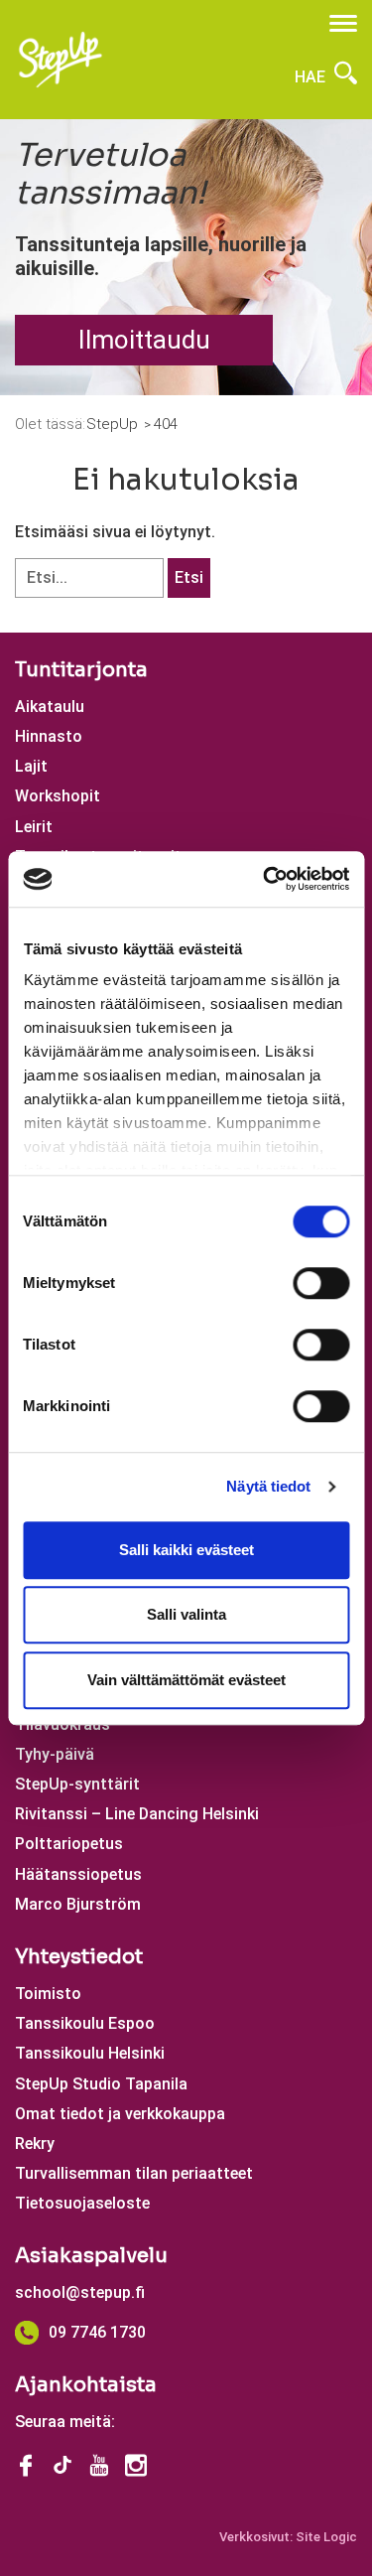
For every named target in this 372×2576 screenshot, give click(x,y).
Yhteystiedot (79, 1957)
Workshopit (58, 796)
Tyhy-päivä (55, 1754)
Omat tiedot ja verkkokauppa (120, 2114)
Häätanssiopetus (78, 1874)
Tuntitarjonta (81, 670)
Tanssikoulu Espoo (85, 2023)
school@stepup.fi (80, 2292)
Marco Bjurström (78, 1904)
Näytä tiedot (268, 1486)
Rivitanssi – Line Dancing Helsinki (137, 1814)
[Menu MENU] (343, 23)
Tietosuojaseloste (82, 2203)
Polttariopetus (69, 1844)
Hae (312, 77)
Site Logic (326, 2537)
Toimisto (48, 1994)
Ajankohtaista (86, 2385)
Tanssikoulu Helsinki (90, 2053)
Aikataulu (50, 707)
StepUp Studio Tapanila (101, 2084)
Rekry (35, 2144)
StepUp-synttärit (77, 1784)
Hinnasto (49, 736)
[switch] (321, 1283)
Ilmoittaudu (144, 340)
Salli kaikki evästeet (186, 1550)
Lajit (31, 766)
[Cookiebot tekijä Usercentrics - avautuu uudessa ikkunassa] (265, 879)
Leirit (34, 827)
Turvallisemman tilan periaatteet (134, 2173)
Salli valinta (186, 1614)
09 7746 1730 (97, 2332)
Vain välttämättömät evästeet (186, 1680)
